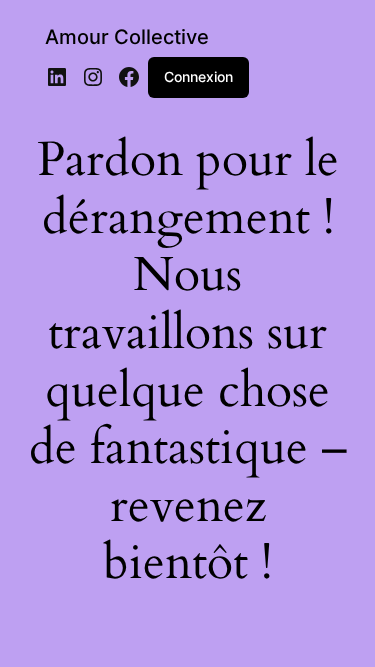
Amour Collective (127, 37)
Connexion (198, 76)
